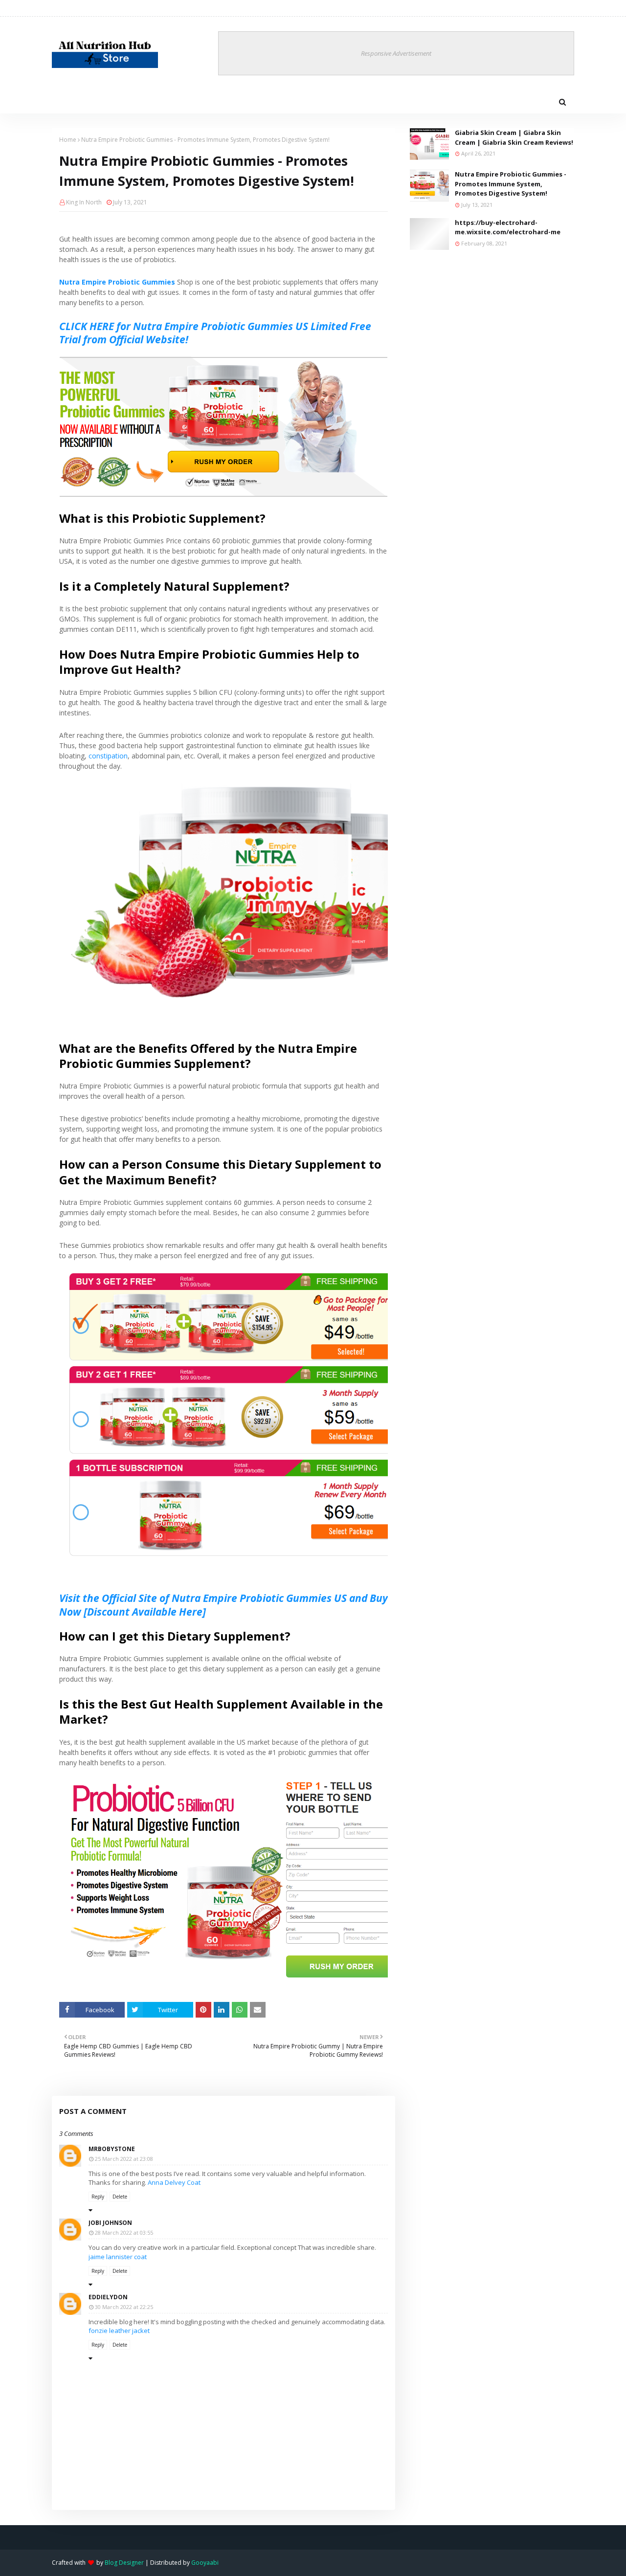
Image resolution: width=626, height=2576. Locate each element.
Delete (120, 2197)
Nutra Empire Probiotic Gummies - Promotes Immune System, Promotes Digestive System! (511, 184)
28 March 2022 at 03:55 (124, 2232)
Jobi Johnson (110, 2223)
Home (68, 140)
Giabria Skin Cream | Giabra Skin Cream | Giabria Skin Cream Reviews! (514, 137)
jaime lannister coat (118, 2257)
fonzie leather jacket (119, 2331)
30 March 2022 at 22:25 (124, 2307)
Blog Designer (124, 2563)
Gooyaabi (205, 2563)
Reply (98, 2197)
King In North (84, 202)
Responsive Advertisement (396, 53)
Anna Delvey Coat (174, 2182)
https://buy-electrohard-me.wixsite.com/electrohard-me (508, 227)
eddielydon (108, 2297)
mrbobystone (112, 2149)
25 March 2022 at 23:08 (124, 2159)
